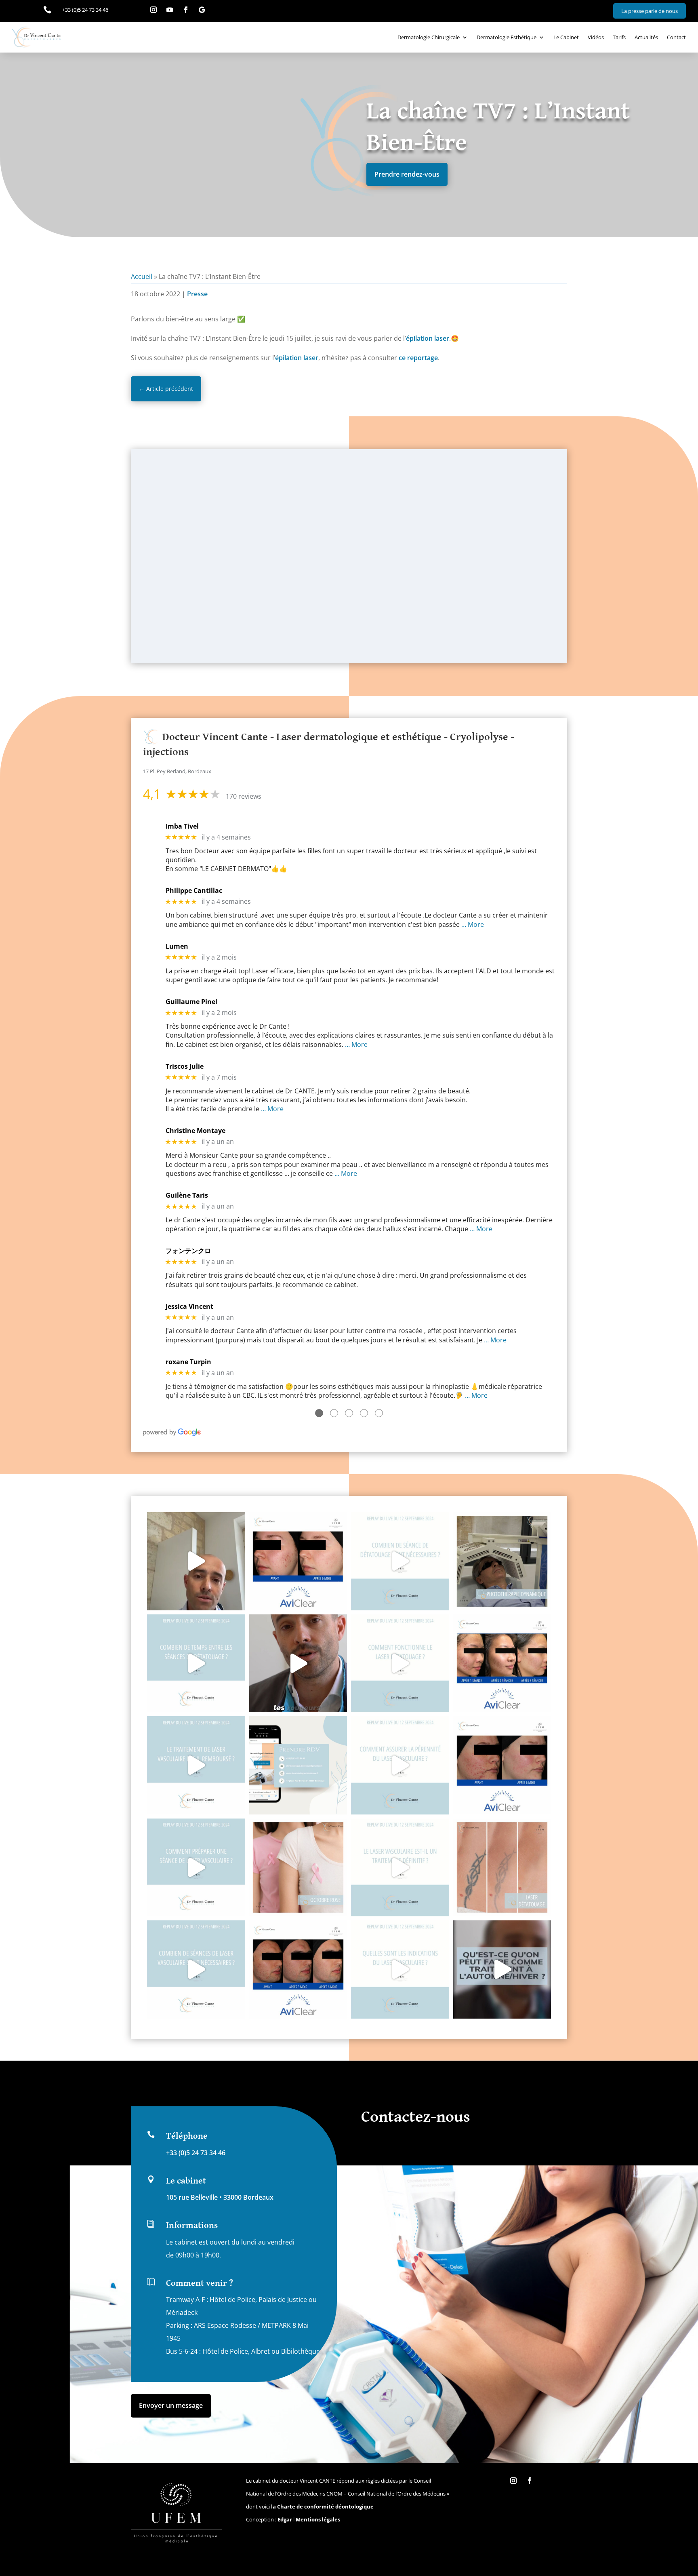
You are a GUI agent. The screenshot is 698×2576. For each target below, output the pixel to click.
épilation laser (428, 338)
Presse (197, 294)
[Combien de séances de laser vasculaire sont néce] (196, 1969)
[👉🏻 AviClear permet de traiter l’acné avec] (298, 1969)
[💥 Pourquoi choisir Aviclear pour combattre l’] (298, 1561)
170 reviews (244, 796)
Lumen (177, 946)
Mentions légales (318, 2519)
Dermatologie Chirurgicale (429, 37)
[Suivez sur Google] (202, 10)
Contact (676, 37)
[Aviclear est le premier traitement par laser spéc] (502, 1664)
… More (473, 924)
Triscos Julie (185, 1066)
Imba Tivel (182, 826)
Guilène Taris (187, 1195)
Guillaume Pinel (191, 1002)
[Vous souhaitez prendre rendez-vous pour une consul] (298, 1765)
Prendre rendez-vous (407, 174)
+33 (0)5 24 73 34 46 (196, 2153)
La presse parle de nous (650, 11)
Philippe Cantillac (194, 891)
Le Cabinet (566, 37)
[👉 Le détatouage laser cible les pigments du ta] (502, 1868)
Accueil (142, 276)
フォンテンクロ (188, 1251)
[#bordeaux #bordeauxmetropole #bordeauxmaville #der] (502, 1969)
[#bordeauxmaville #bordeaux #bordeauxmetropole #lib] (400, 1561)
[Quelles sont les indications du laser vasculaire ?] (400, 1969)
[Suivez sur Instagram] (153, 10)
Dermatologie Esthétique (507, 37)
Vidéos (596, 37)
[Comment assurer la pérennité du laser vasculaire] (400, 1765)
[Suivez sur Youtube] (170, 10)
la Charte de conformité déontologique (322, 2506)
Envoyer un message (171, 2405)
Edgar (285, 2519)
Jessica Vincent (189, 1307)
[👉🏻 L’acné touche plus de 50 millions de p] (502, 1765)
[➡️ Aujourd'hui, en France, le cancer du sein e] (298, 1868)
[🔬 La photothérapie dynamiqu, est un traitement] (502, 1561)
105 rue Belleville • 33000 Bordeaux (220, 2197)
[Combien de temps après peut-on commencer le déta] (196, 1561)
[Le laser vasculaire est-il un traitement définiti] (400, 1868)
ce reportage (418, 358)
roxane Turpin (188, 1362)
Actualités (646, 37)
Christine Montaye (196, 1131)
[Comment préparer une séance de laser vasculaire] (196, 1868)
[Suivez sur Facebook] (186, 10)
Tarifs (619, 37)
